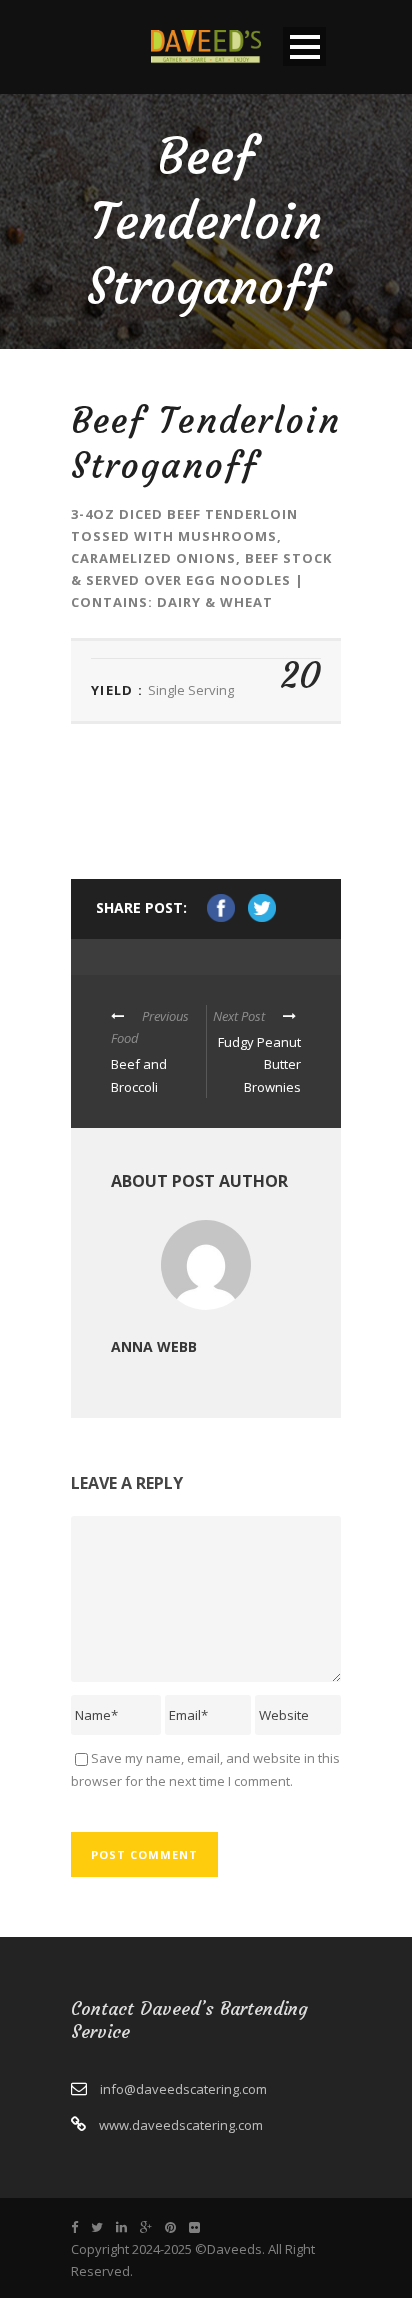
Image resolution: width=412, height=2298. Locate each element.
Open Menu (304, 46)
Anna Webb (154, 1346)
